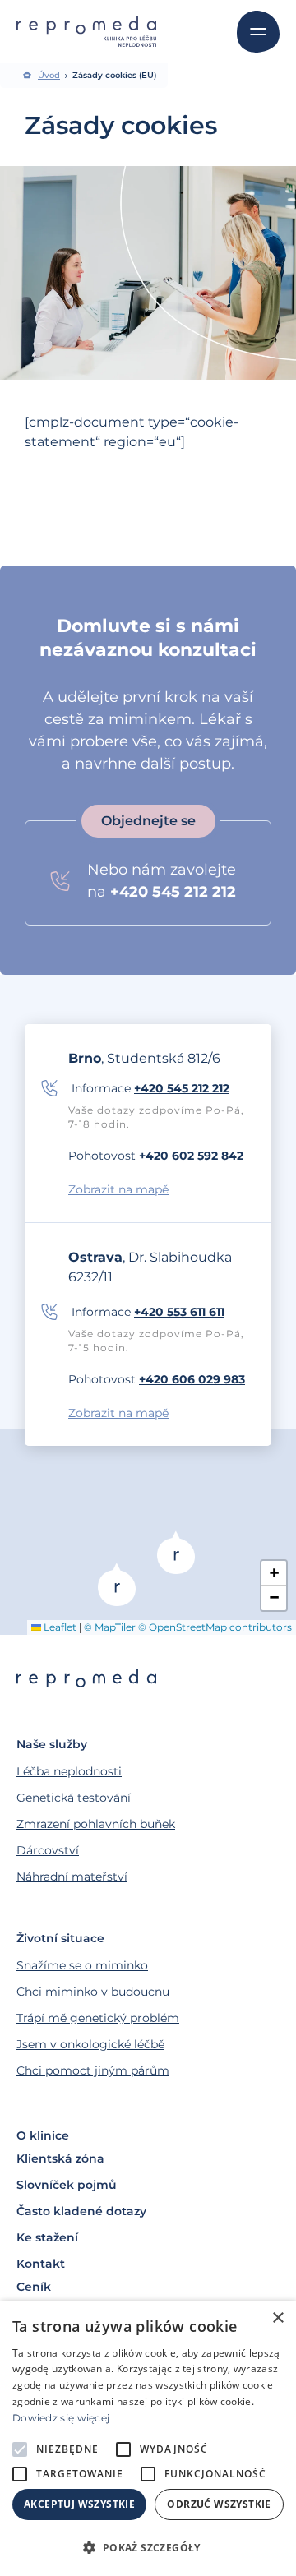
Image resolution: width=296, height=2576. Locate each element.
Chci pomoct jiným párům (93, 2070)
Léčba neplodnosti (69, 1771)
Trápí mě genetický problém (98, 2018)
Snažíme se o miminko (82, 1965)
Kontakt (41, 2264)
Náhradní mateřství (72, 1877)
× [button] (277, 2318)
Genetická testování (74, 1798)
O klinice (43, 2135)
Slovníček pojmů (67, 2185)
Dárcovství (48, 1850)
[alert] (148, 2438)
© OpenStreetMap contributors (215, 1627)
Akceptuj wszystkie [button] (79, 2504)
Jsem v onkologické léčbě (90, 2044)
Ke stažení (47, 2237)
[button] (117, 1584)
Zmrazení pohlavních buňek (96, 1824)
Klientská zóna (60, 2158)
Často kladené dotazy (81, 2211)
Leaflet (59, 1627)
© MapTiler (110, 1627)
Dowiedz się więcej (61, 2418)
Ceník (34, 2287)
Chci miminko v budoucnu (93, 1992)
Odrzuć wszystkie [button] (219, 2504)
